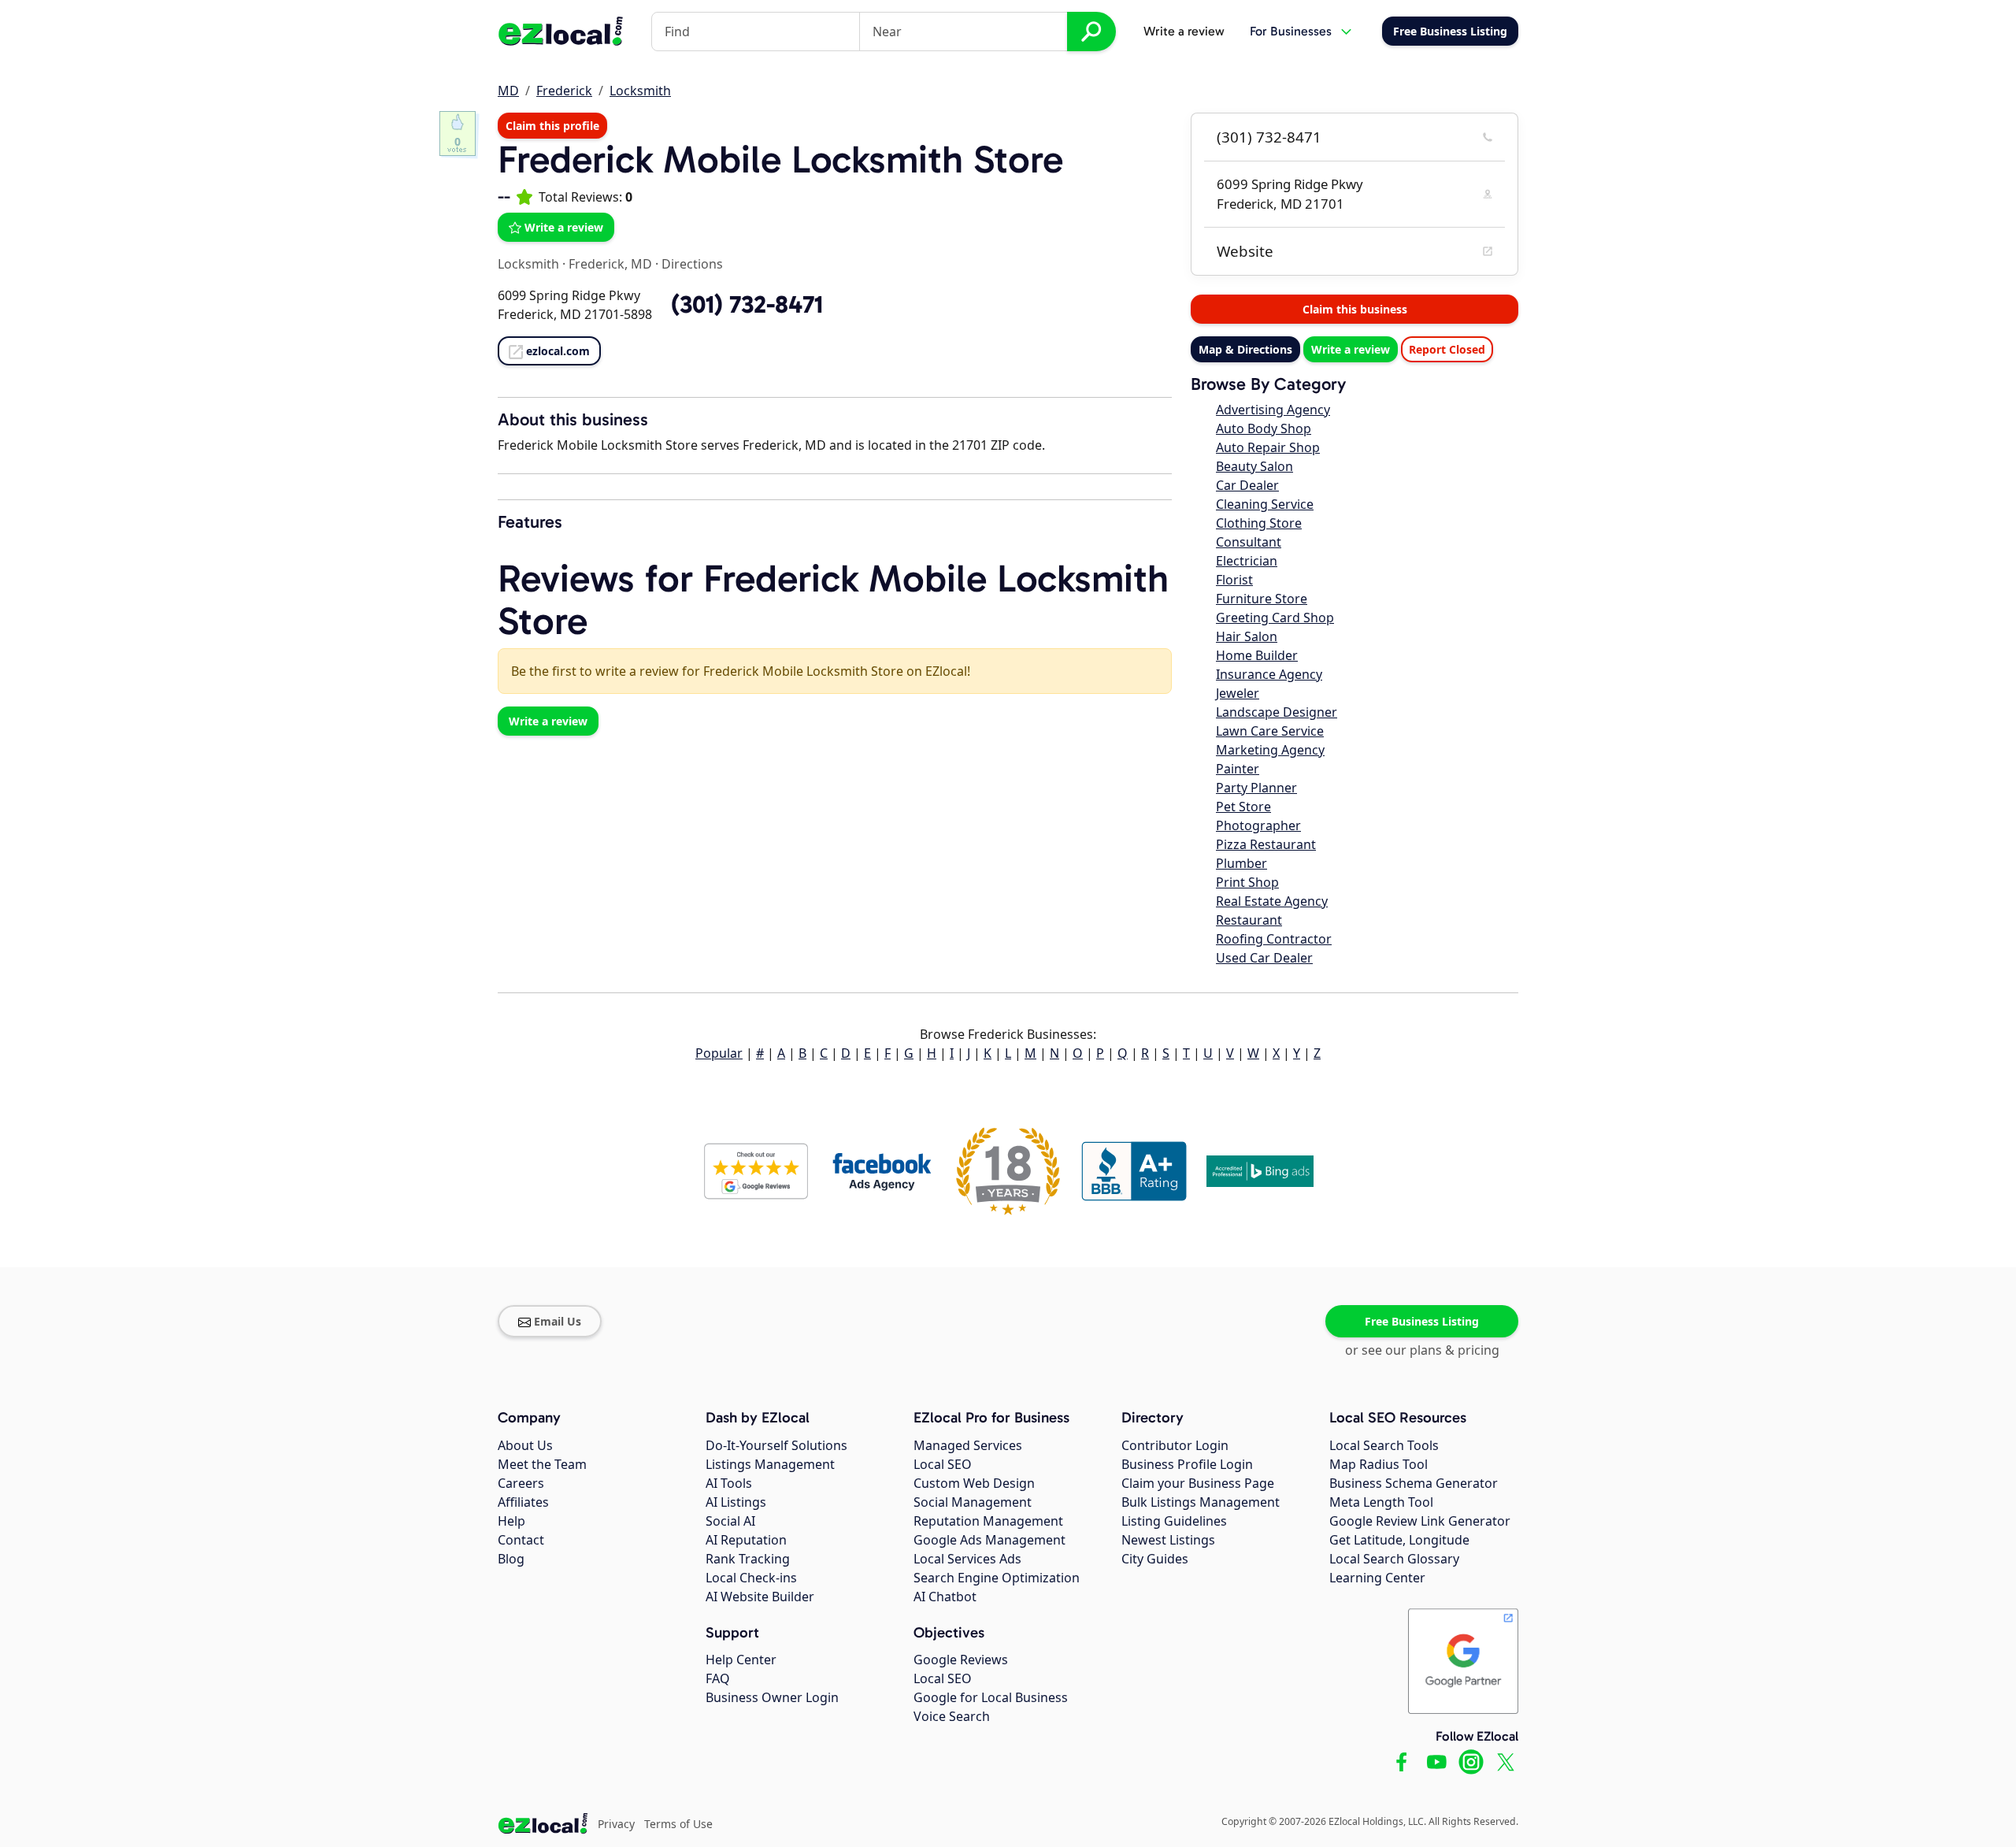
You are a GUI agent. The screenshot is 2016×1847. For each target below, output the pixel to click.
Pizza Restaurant (1266, 844)
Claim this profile (552, 126)
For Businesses (1291, 31)
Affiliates (523, 1502)
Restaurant (1249, 920)
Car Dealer (1247, 485)
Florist (1234, 580)
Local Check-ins (751, 1578)
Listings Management (770, 1464)
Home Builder (1257, 655)
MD (508, 91)
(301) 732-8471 (1269, 137)
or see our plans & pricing (1422, 1350)
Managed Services (968, 1445)
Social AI (730, 1521)
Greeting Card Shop (1275, 618)
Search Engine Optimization (997, 1578)
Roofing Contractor (1274, 939)
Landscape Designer (1277, 712)
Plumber (1241, 863)
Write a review (1184, 31)
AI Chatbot (945, 1597)
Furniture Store (1262, 599)
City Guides (1155, 1559)
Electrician (1247, 561)
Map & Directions (1245, 349)
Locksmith (640, 91)
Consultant (1249, 542)
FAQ (718, 1678)
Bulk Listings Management (1201, 1502)
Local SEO (943, 1464)
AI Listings (736, 1502)
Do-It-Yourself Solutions (776, 1445)
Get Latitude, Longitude (1399, 1540)
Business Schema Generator (1414, 1483)
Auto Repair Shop (1268, 447)
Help (511, 1521)
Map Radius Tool (1379, 1464)
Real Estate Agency (1272, 901)
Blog (511, 1559)
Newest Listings (1168, 1540)
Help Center (741, 1660)
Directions (692, 264)
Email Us (558, 1321)
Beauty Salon (1254, 466)
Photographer (1258, 825)
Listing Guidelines (1174, 1521)
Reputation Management (988, 1521)
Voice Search (952, 1716)
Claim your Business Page (1198, 1483)
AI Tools (729, 1483)
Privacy (616, 1824)
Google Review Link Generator (1420, 1521)
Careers (521, 1483)
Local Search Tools (1384, 1445)
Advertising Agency (1273, 410)
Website (1245, 251)
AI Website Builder (760, 1597)
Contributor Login (1175, 1445)
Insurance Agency (1269, 674)
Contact (521, 1540)
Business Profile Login (1187, 1464)
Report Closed (1447, 349)
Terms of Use (678, 1824)
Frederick (564, 91)
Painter (1238, 769)
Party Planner (1256, 788)
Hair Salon (1247, 636)
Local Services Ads (967, 1559)
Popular (719, 1053)
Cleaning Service (1265, 504)
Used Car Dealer (1264, 958)
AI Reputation (746, 1540)
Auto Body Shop (1264, 428)
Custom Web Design (974, 1483)
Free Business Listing (1422, 1321)
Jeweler (1238, 693)
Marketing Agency (1270, 750)
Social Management (973, 1502)
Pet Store (1243, 807)
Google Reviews (961, 1660)
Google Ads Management (989, 1540)
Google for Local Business (991, 1697)
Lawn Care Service (1270, 731)
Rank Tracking (748, 1559)
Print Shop (1247, 882)
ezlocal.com (558, 351)
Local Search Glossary (1394, 1559)
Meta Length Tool (1381, 1502)
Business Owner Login (772, 1697)
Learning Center (1377, 1578)
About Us (525, 1445)
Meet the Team (542, 1464)
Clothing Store (1259, 523)
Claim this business (1355, 309)
